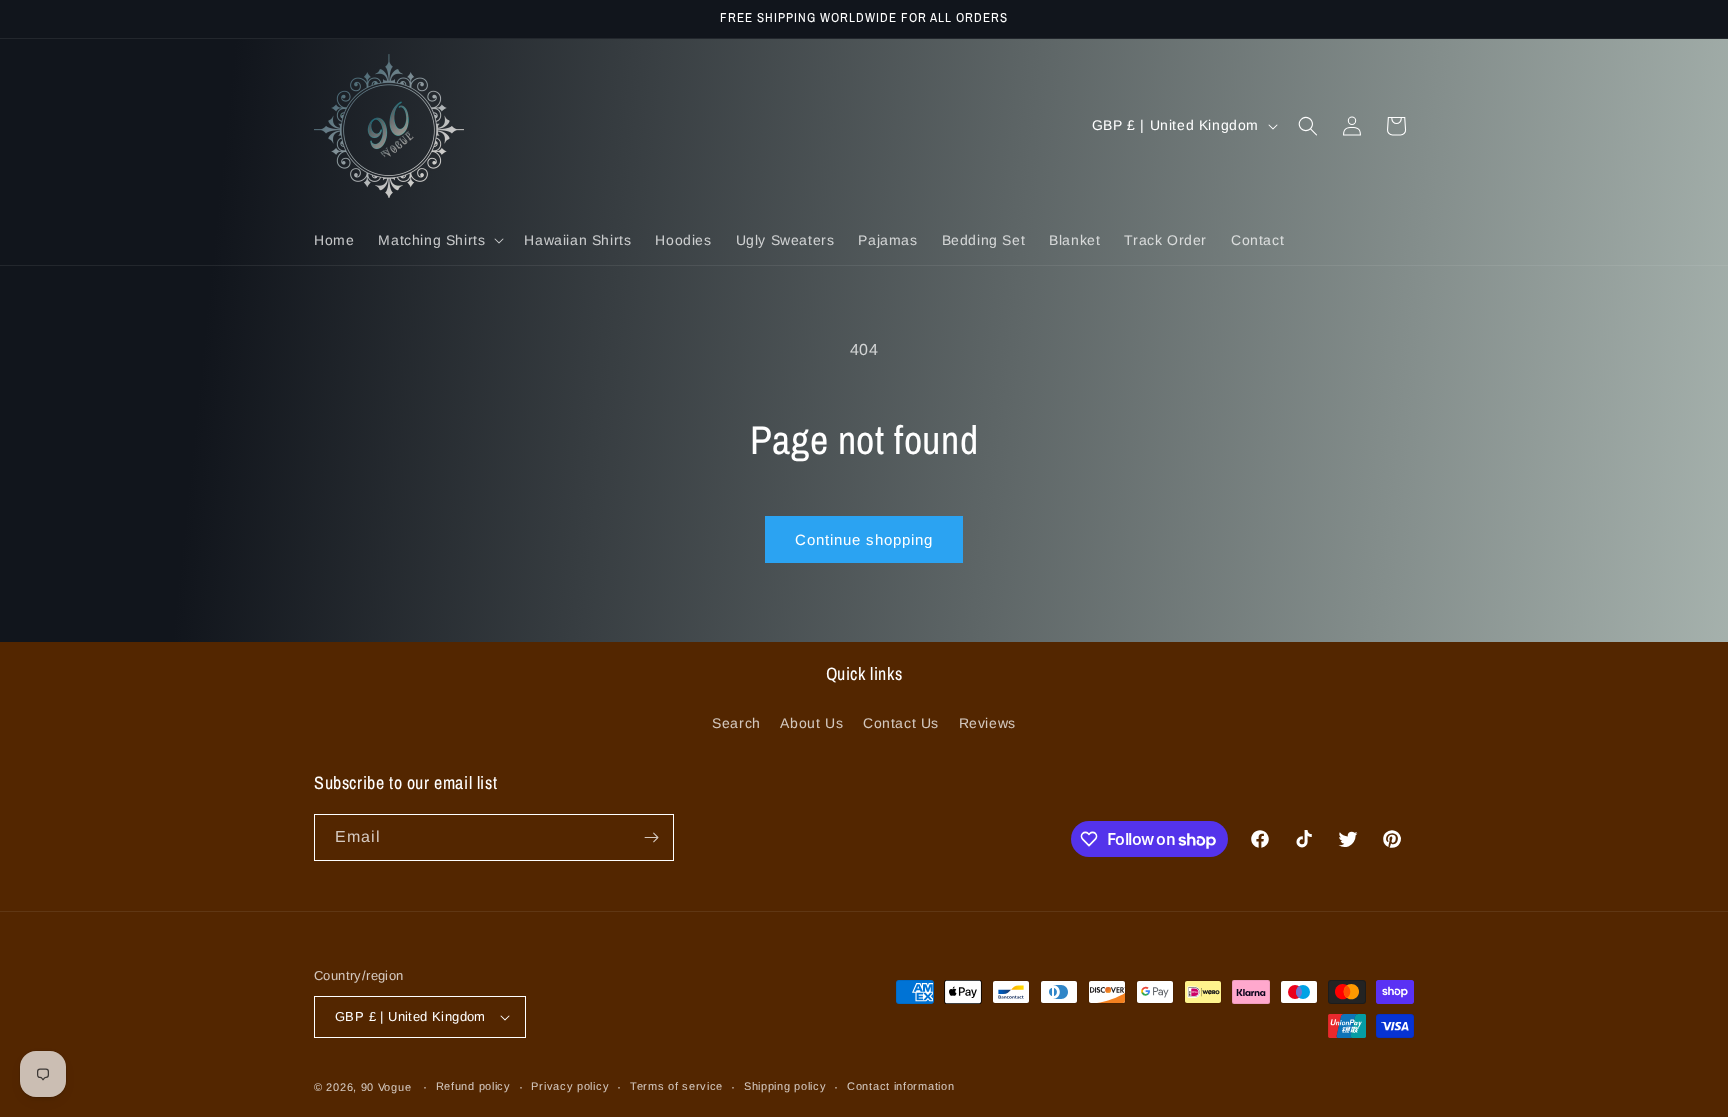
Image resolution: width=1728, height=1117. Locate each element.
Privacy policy (570, 1086)
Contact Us (901, 723)
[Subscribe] (651, 837)
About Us (811, 723)
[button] (439, 240)
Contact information (900, 1086)
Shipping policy (785, 1086)
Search (736, 723)
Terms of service (676, 1086)
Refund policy (473, 1086)
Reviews (987, 723)
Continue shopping (864, 539)
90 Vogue (386, 1087)
